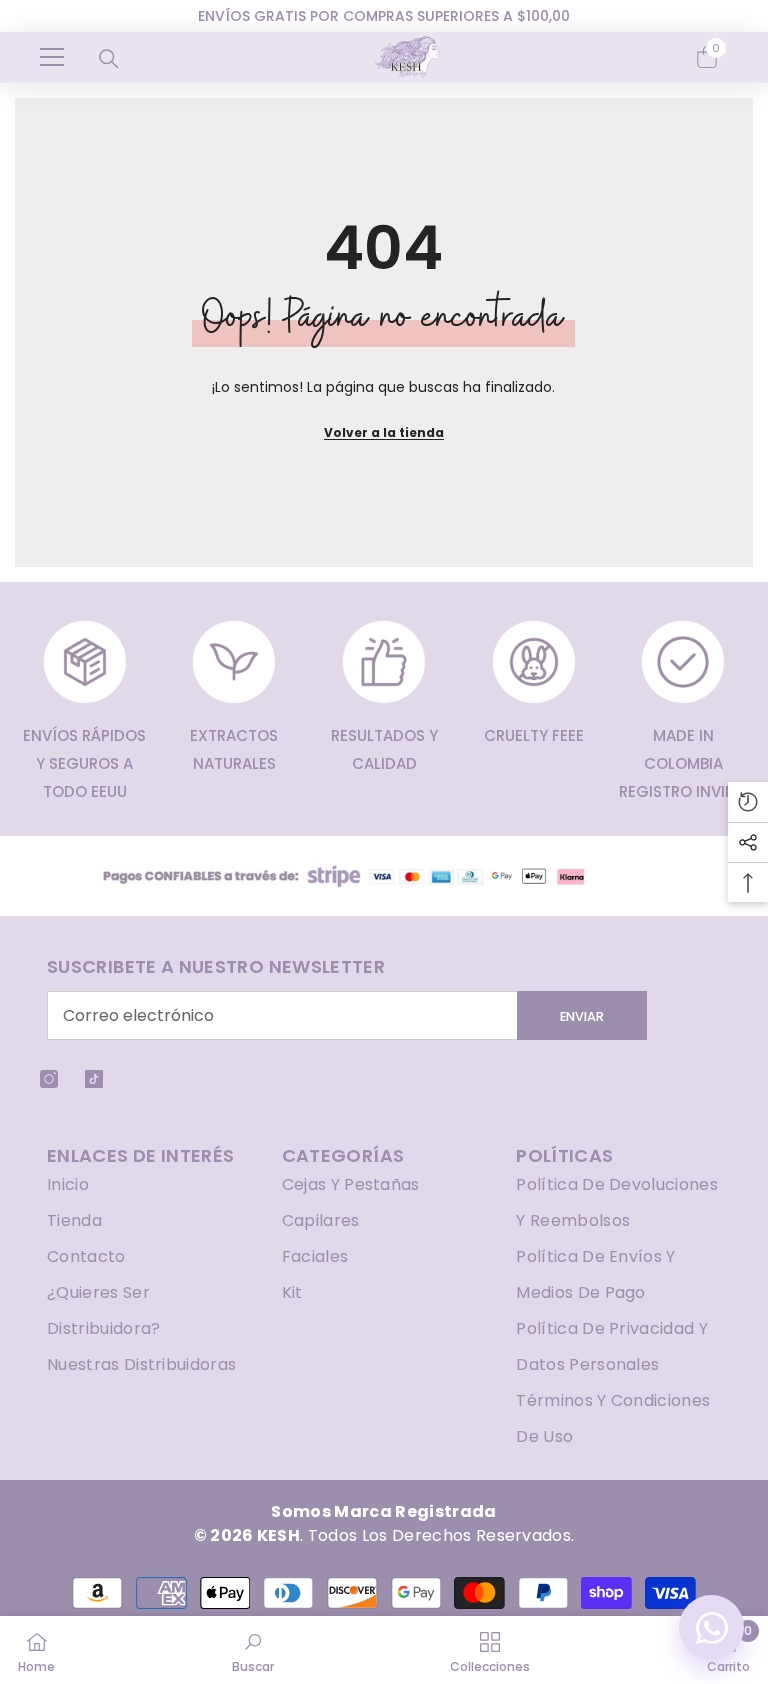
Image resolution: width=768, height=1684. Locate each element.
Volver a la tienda (384, 432)
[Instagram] (49, 1079)
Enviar (582, 1016)
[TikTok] (94, 1079)
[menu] (52, 57)
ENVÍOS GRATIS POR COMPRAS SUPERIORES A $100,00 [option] (384, 16)
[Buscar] (109, 59)
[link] (253, 1650)
